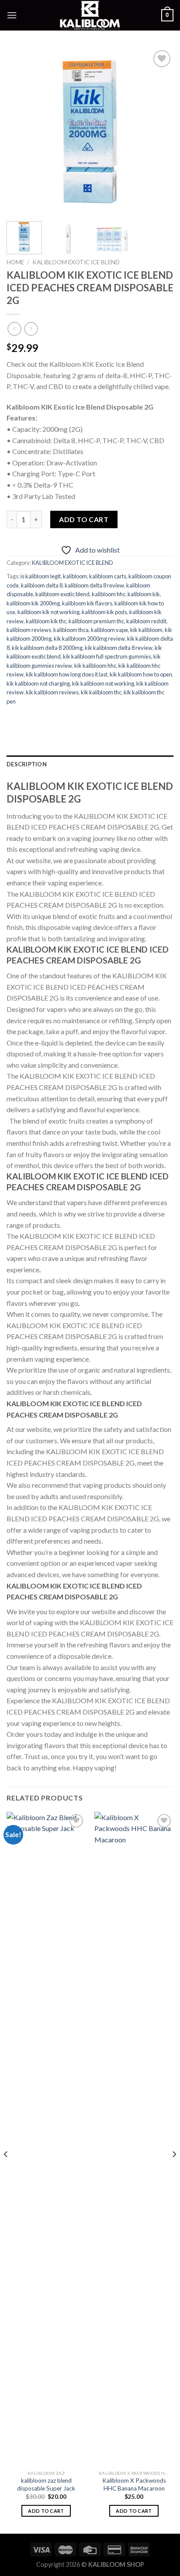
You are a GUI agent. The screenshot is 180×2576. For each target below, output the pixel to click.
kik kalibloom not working (103, 683)
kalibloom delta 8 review (94, 585)
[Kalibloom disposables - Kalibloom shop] (90, 15)
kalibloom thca (71, 630)
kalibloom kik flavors (87, 603)
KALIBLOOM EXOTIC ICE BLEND (76, 262)
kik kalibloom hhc (95, 666)
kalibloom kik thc (46, 621)
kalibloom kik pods (104, 612)
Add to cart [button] (46, 2511)
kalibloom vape (109, 630)
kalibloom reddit (146, 621)
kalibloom (75, 576)
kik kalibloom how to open (141, 674)
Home (15, 262)
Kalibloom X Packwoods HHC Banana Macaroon (134, 2484)
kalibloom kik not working (48, 612)
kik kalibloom (146, 630)
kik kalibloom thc (101, 692)
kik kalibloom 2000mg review (89, 639)
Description (27, 764)
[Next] (159, 131)
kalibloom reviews (29, 630)
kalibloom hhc (109, 594)
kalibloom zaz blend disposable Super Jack (46, 2484)
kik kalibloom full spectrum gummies (107, 656)
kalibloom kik (144, 594)
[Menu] (12, 15)
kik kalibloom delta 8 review (119, 648)
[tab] (90, 764)
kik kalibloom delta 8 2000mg (47, 648)
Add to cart (84, 519)
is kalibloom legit (41, 576)
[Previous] (21, 131)
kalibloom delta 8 (42, 585)
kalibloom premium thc (96, 621)
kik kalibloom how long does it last (67, 674)
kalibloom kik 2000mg (33, 603)
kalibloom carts (108, 576)
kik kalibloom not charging (38, 683)
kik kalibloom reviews (52, 692)
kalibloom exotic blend (62, 594)
